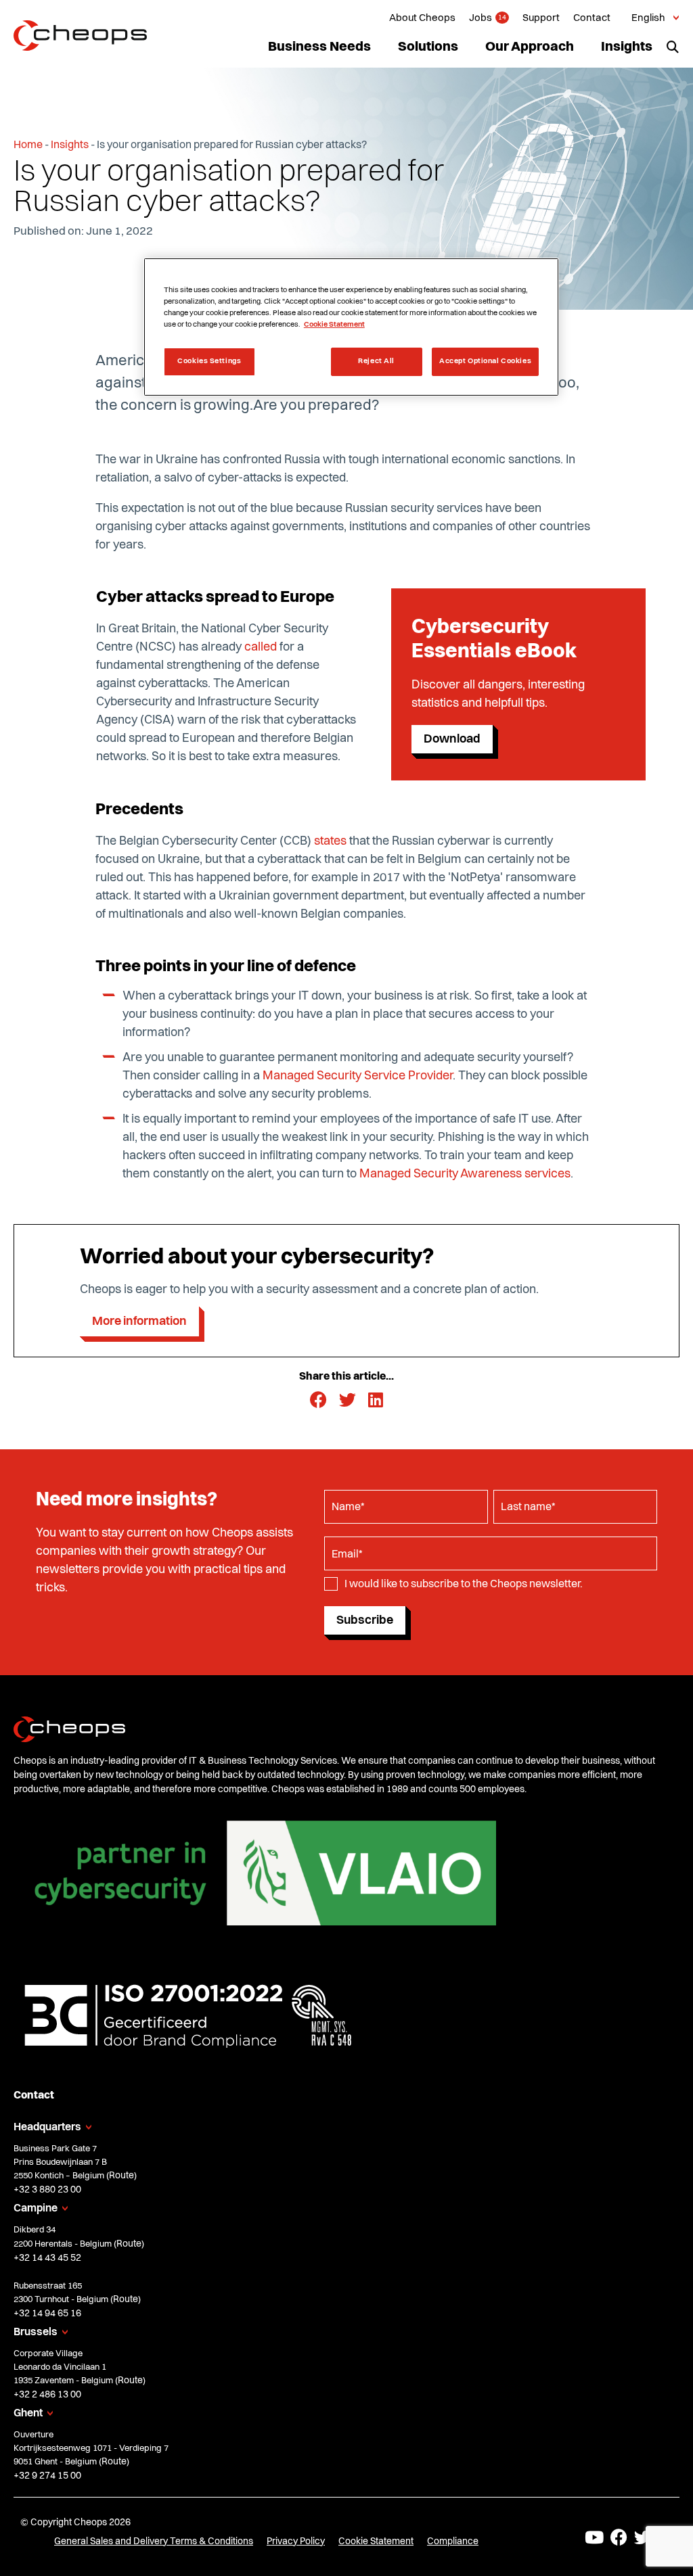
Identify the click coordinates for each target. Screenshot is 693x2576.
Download (452, 739)
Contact (592, 19)
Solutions (428, 47)
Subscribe (365, 1620)
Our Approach (530, 47)
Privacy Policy (296, 2542)
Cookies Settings (209, 361)
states (330, 841)
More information (139, 1321)
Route (121, 2176)
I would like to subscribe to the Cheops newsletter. (464, 1585)
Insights (627, 47)
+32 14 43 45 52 (47, 2258)
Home (28, 145)
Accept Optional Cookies (485, 361)
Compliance (453, 2542)
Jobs (480, 19)
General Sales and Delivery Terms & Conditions (154, 2542)
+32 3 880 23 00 (47, 2190)
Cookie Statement (376, 2542)
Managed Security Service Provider (358, 1076)
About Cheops (422, 19)
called (261, 647)
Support (541, 19)
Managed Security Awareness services (465, 1174)
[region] (351, 327)
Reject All (376, 361)
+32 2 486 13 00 (47, 2395)
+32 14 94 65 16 (47, 2314)
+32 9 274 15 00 (47, 2476)
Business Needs (319, 47)
